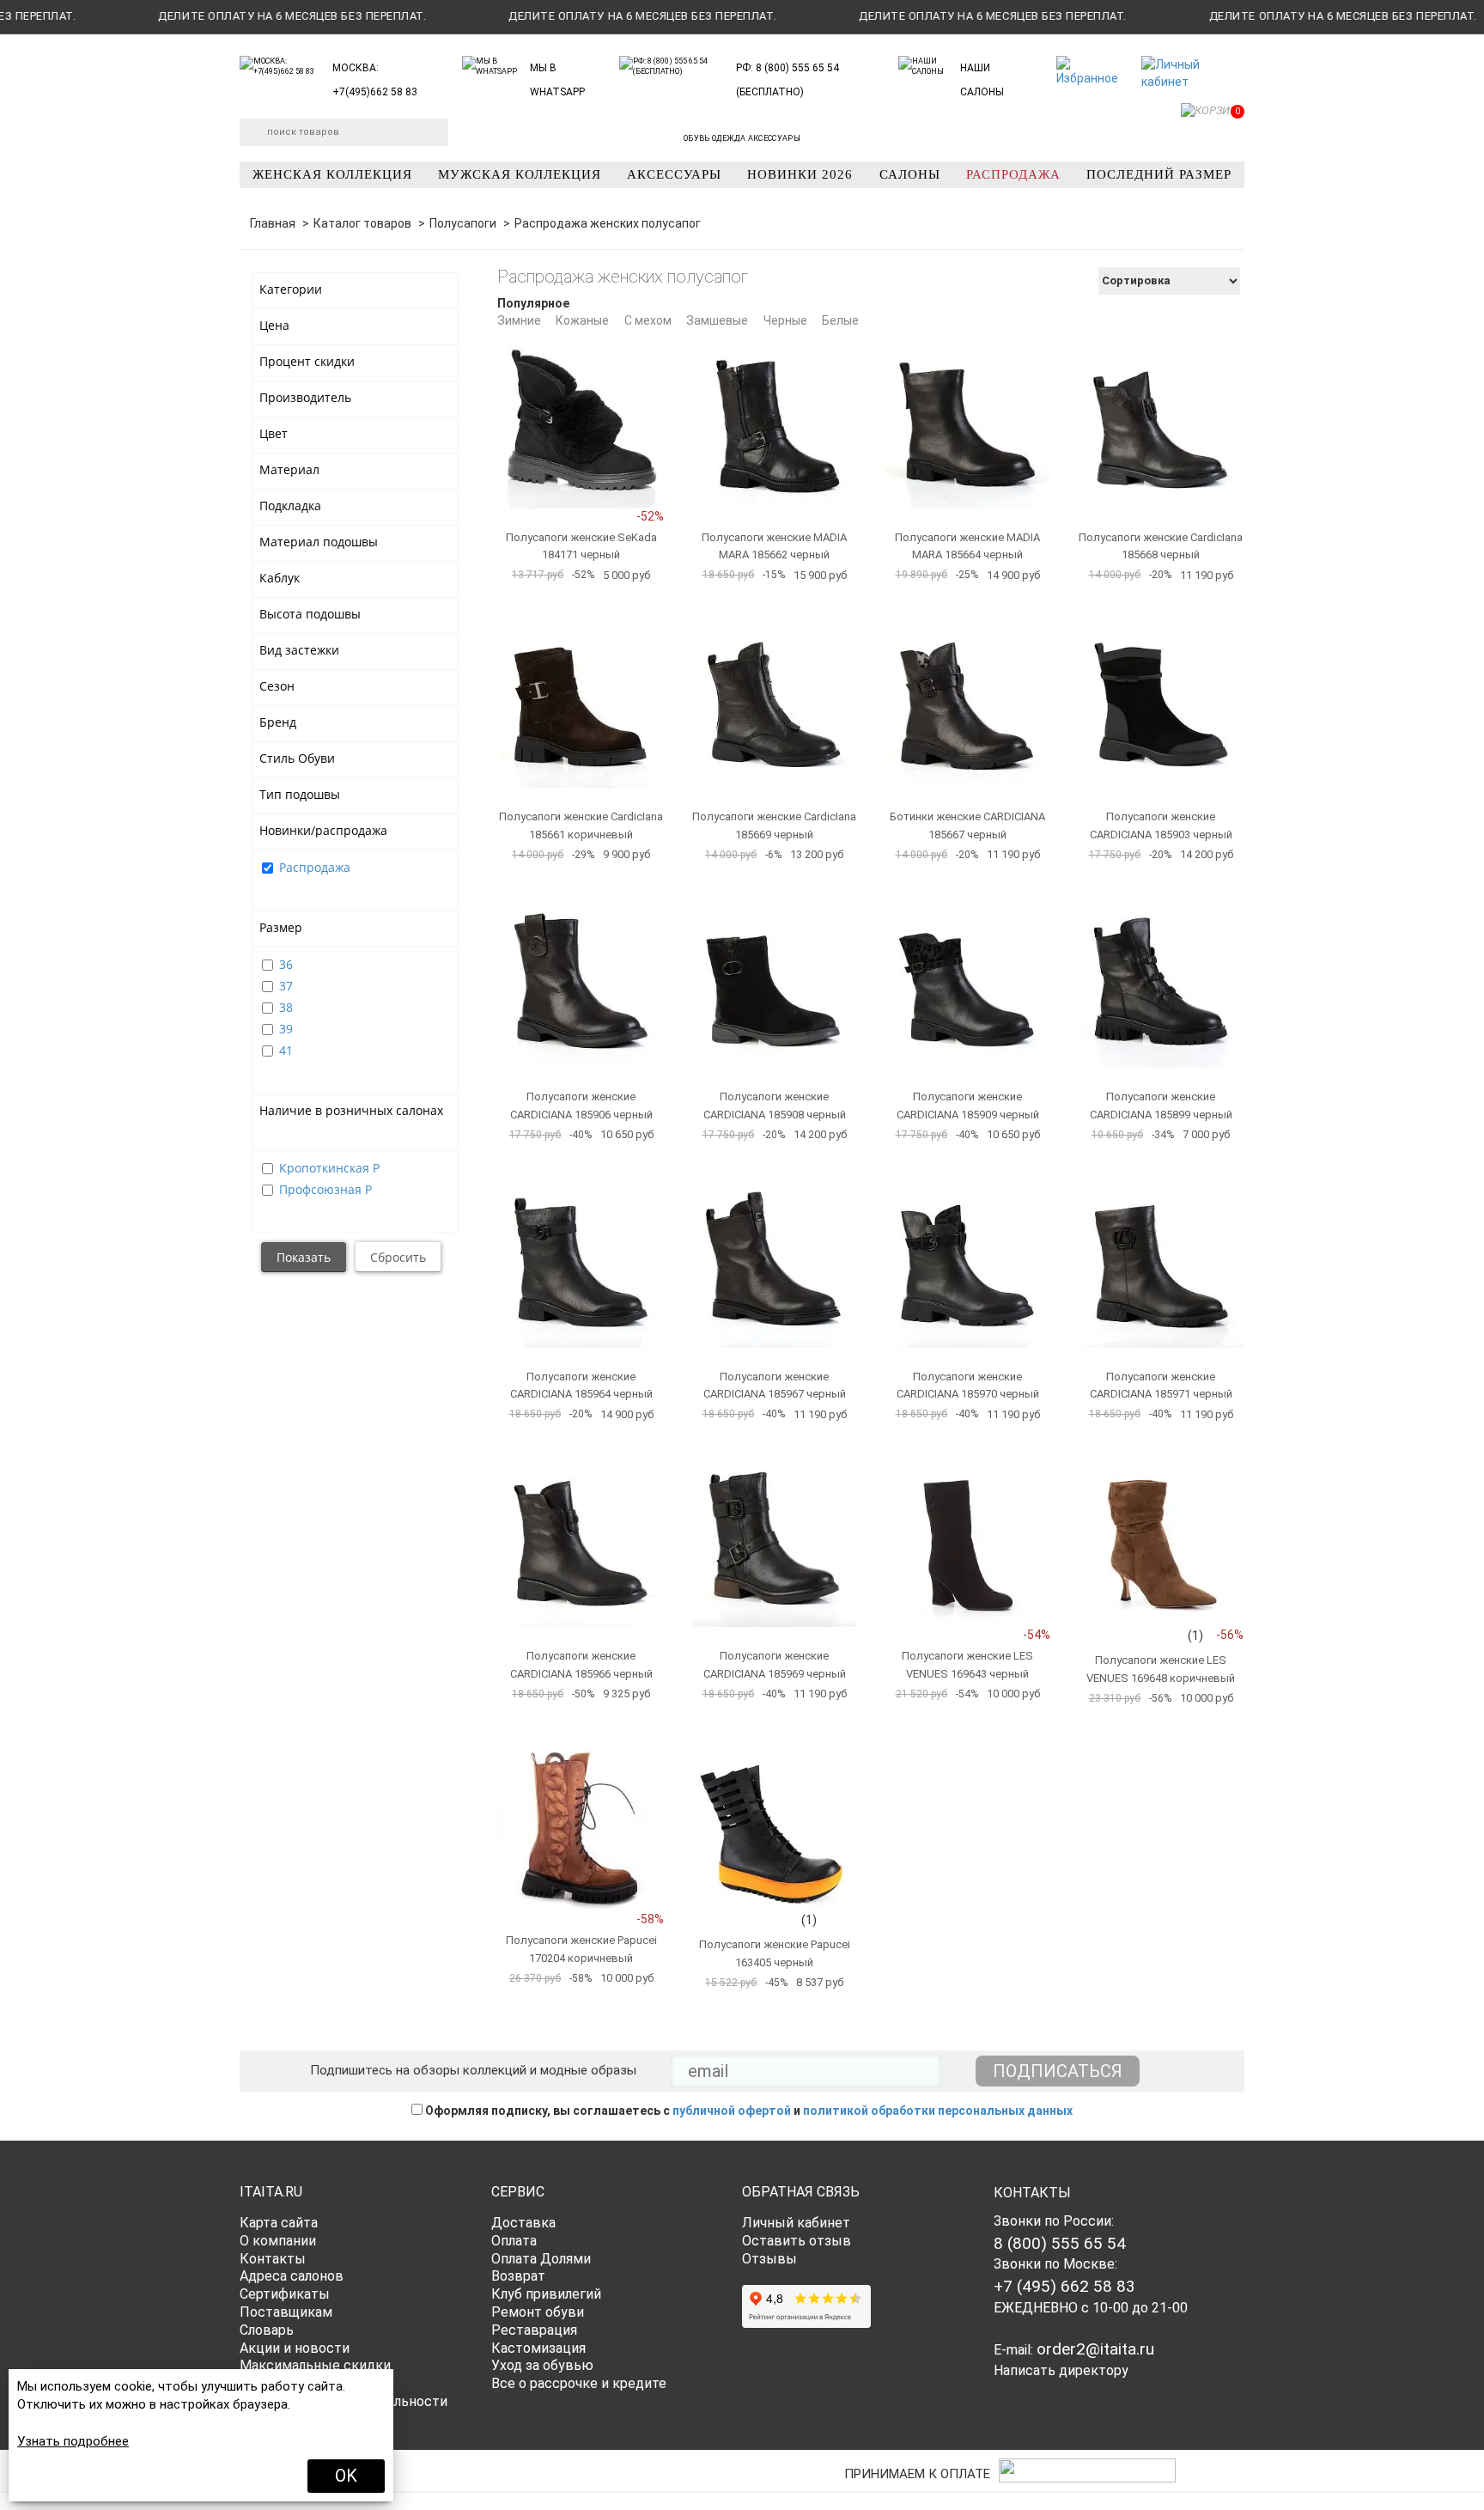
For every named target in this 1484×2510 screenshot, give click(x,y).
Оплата (514, 2241)
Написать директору (1061, 2370)
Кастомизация (538, 2348)
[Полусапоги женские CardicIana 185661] (581, 705)
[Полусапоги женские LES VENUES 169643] (967, 1544)
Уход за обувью (542, 2365)
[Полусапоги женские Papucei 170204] (581, 1828)
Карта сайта (279, 2223)
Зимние (519, 320)
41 (286, 1050)
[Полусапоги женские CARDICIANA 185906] (581, 985)
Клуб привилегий (546, 2294)
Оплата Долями (541, 2259)
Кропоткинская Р (329, 1168)
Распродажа (315, 867)
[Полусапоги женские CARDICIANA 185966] (581, 1544)
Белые (840, 320)
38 (286, 1007)
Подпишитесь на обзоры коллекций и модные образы (473, 2070)
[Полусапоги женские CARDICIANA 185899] (1161, 985)
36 (286, 964)
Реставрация (534, 2330)
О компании (278, 2241)
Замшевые (717, 320)
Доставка (523, 2223)
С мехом (648, 320)
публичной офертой (732, 2111)
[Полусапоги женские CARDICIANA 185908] (774, 985)
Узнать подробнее (73, 2441)
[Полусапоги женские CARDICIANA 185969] (774, 1544)
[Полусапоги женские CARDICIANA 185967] (774, 1265)
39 (286, 1029)
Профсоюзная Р (325, 1189)
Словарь (267, 2330)
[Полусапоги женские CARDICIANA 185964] (581, 1265)
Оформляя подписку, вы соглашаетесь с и (748, 2111)
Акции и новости (295, 2348)
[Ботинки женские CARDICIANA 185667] (967, 705)
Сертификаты (285, 2294)
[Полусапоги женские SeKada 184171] (581, 426)
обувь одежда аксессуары (742, 138)
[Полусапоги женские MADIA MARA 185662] (774, 426)
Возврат (518, 2276)
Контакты (273, 2259)
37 (286, 986)
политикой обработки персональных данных (938, 2111)
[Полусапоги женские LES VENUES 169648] (1161, 1544)
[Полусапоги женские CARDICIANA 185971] (1161, 1265)
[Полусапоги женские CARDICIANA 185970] (967, 1265)
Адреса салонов (292, 2276)
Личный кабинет (796, 2223)
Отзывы (769, 2259)
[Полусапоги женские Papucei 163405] (774, 1828)
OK (346, 2476)
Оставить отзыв (797, 2241)
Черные (785, 320)
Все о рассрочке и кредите (579, 2383)
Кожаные (582, 320)
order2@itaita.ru (1095, 2349)
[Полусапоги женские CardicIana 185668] (1161, 426)
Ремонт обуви (538, 2312)
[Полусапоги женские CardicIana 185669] (774, 705)
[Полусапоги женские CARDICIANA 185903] (1161, 705)
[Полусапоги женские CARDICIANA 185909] (967, 985)
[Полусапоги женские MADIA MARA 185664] (967, 426)
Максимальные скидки (315, 2365)
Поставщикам (286, 2312)
